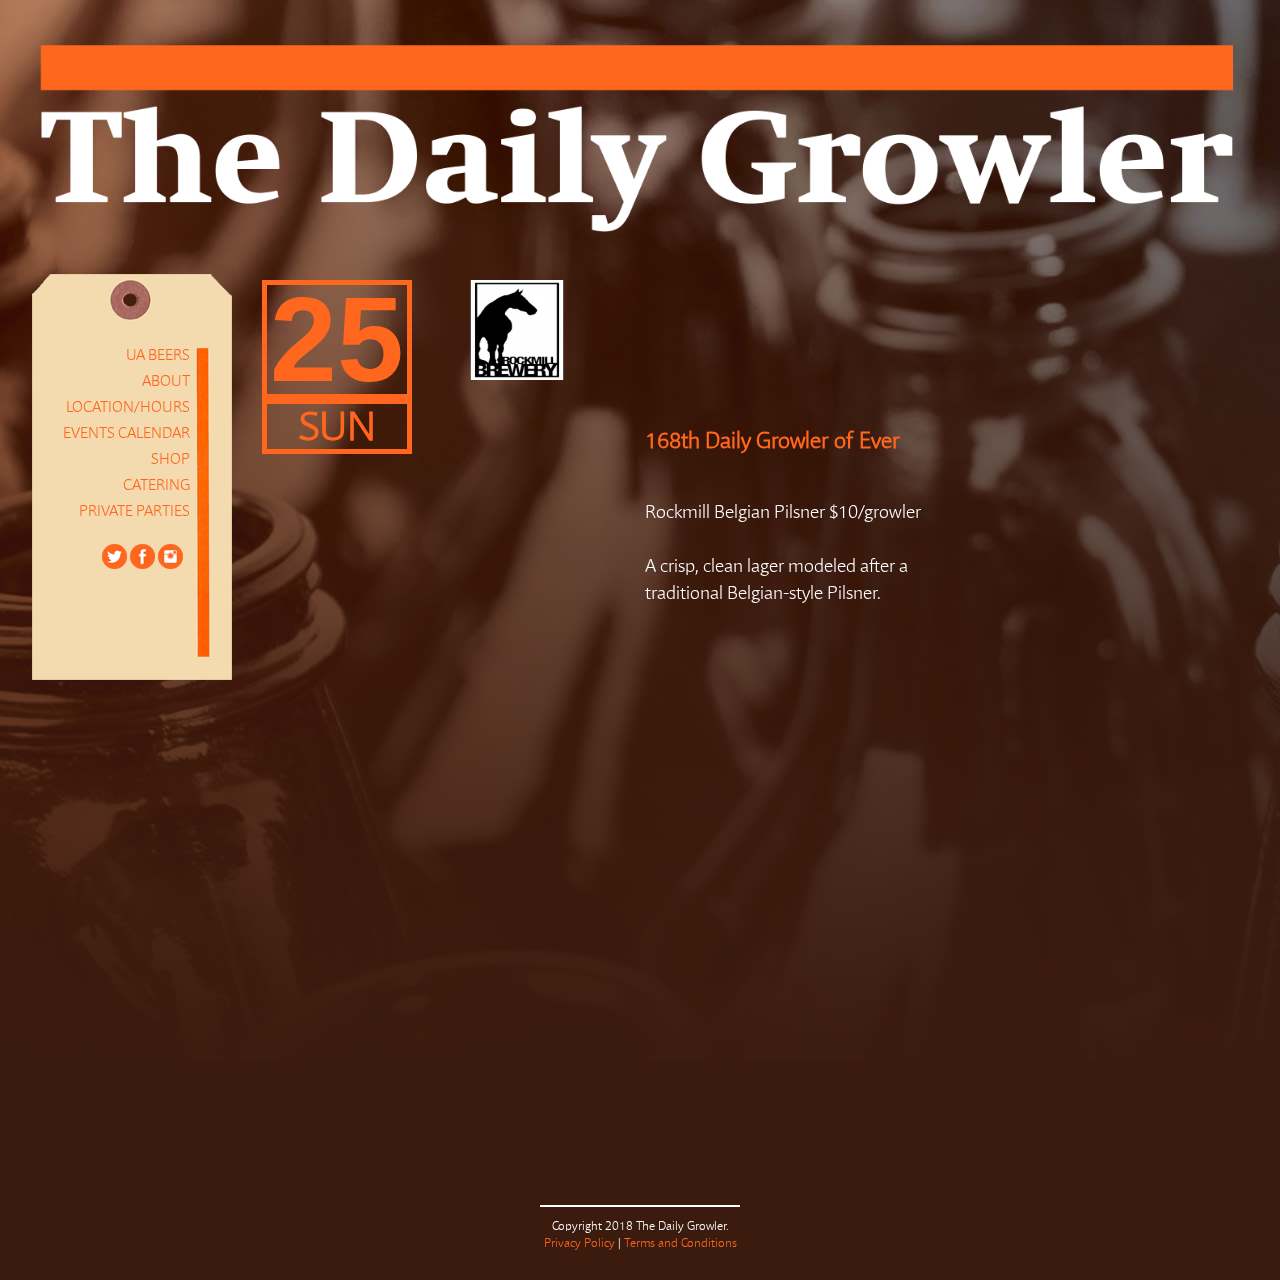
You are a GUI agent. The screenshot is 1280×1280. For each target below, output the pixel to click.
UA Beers (158, 355)
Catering (156, 485)
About (166, 381)
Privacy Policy (579, 1244)
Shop (170, 459)
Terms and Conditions (680, 1244)
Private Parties (134, 511)
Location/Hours (128, 407)
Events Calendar (126, 433)
